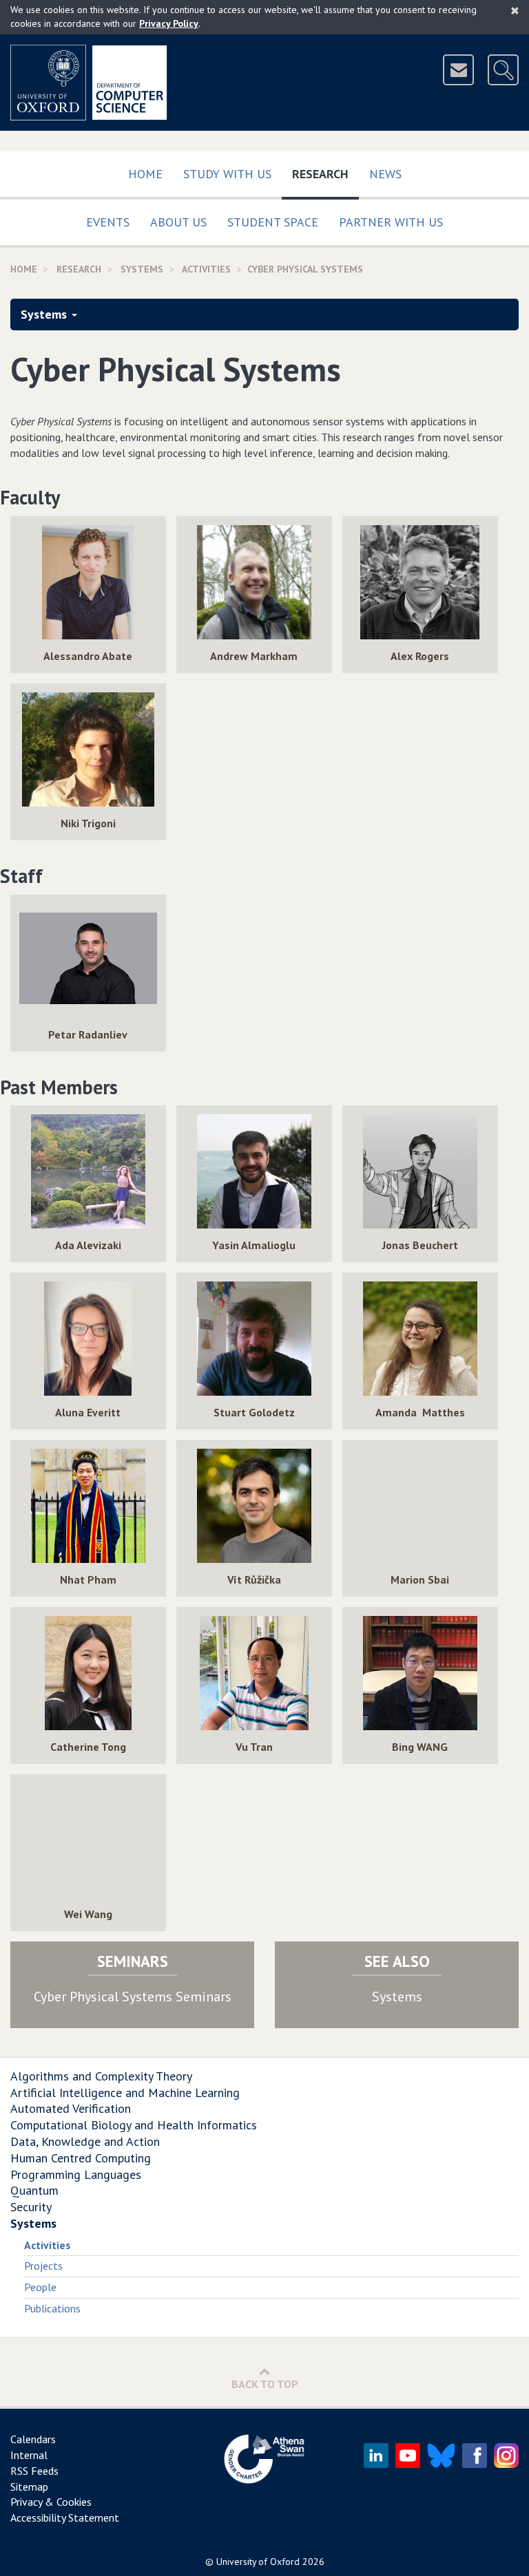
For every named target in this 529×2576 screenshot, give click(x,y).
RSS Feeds (34, 2471)
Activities (48, 2245)
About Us (178, 222)
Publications (52, 2308)
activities (206, 269)
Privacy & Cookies (51, 2502)
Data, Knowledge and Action (85, 2141)
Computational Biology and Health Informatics (134, 2125)
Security (31, 2207)
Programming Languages (76, 2174)
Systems (142, 269)
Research (325, 173)
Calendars (33, 2439)
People (40, 2287)
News (385, 174)
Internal (29, 2455)
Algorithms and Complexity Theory (101, 2076)
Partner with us (391, 222)
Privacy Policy (169, 23)
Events (108, 222)
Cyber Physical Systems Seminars (133, 1997)
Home (145, 174)
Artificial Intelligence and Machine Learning (125, 2093)
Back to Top (265, 2384)
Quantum (34, 2190)
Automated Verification (71, 2108)
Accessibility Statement (65, 2518)
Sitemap (29, 2487)
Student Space (273, 222)
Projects (43, 2266)
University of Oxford (258, 2562)
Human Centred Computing (81, 2158)
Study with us (227, 174)
